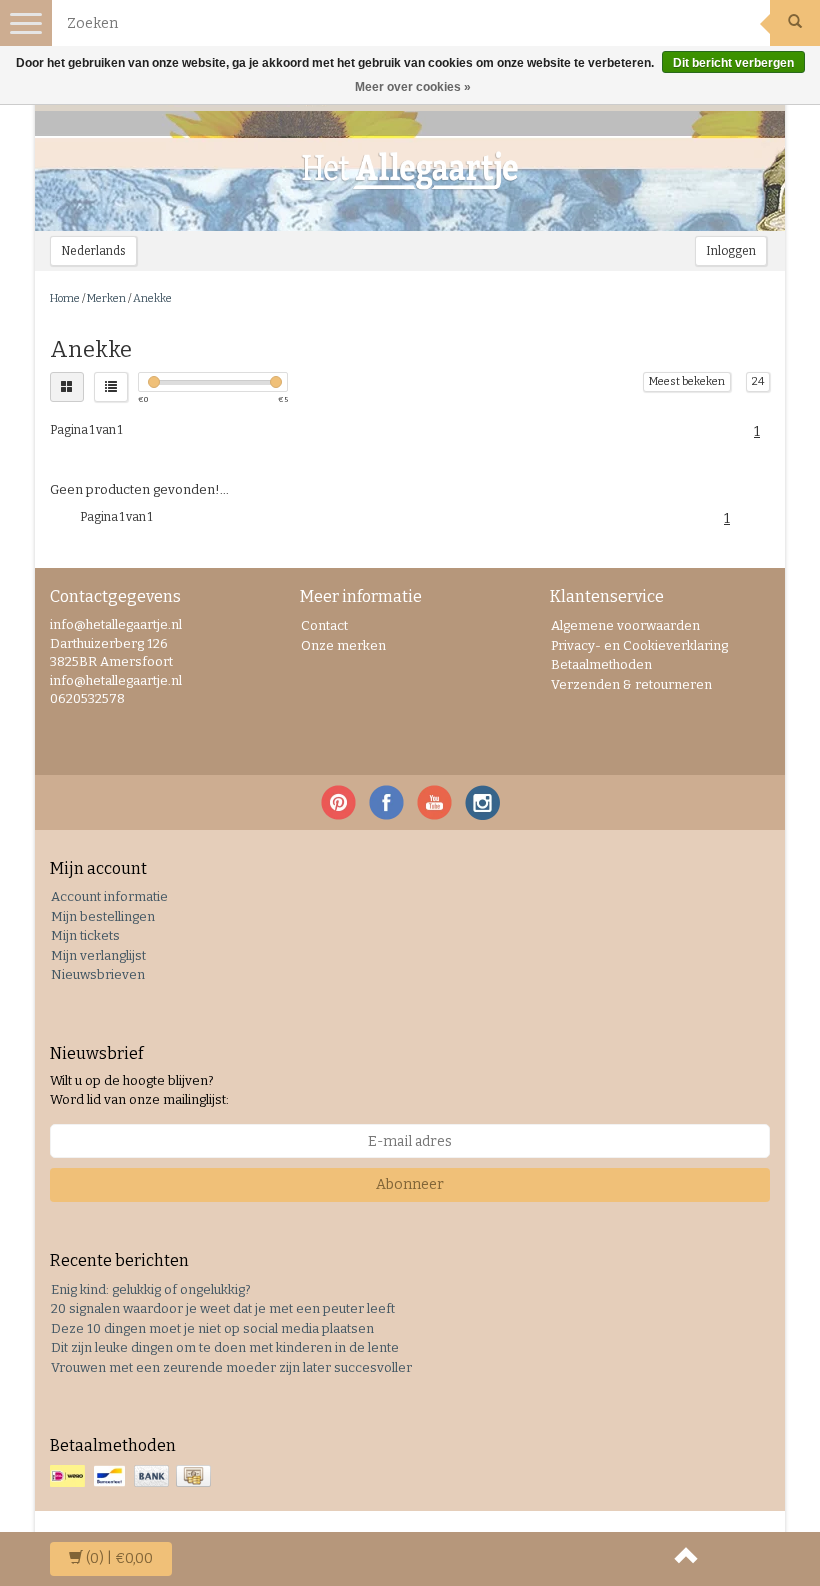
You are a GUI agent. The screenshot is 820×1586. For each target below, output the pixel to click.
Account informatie (109, 896)
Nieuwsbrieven (98, 974)
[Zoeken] (795, 23)
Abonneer (410, 1184)
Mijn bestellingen (103, 916)
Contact (324, 625)
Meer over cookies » (413, 87)
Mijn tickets (85, 935)
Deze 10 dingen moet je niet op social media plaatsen (212, 1328)
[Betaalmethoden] (132, 1477)
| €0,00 (119, 1558)
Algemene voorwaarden (625, 625)
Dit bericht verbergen (733, 63)
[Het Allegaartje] (410, 171)
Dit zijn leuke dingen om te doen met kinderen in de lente (225, 1347)
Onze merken (343, 645)
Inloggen (731, 251)
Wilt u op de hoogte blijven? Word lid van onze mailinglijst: (139, 1090)
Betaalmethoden (601, 664)
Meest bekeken (687, 381)
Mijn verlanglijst (98, 955)
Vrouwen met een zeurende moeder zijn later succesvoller (231, 1367)
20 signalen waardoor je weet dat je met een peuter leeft (223, 1308)
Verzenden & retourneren (631, 684)
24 (758, 381)
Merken (106, 298)
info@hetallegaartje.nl (116, 680)
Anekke (152, 298)
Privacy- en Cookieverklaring (639, 645)
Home (65, 298)
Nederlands (93, 251)
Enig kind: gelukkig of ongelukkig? (151, 1289)
